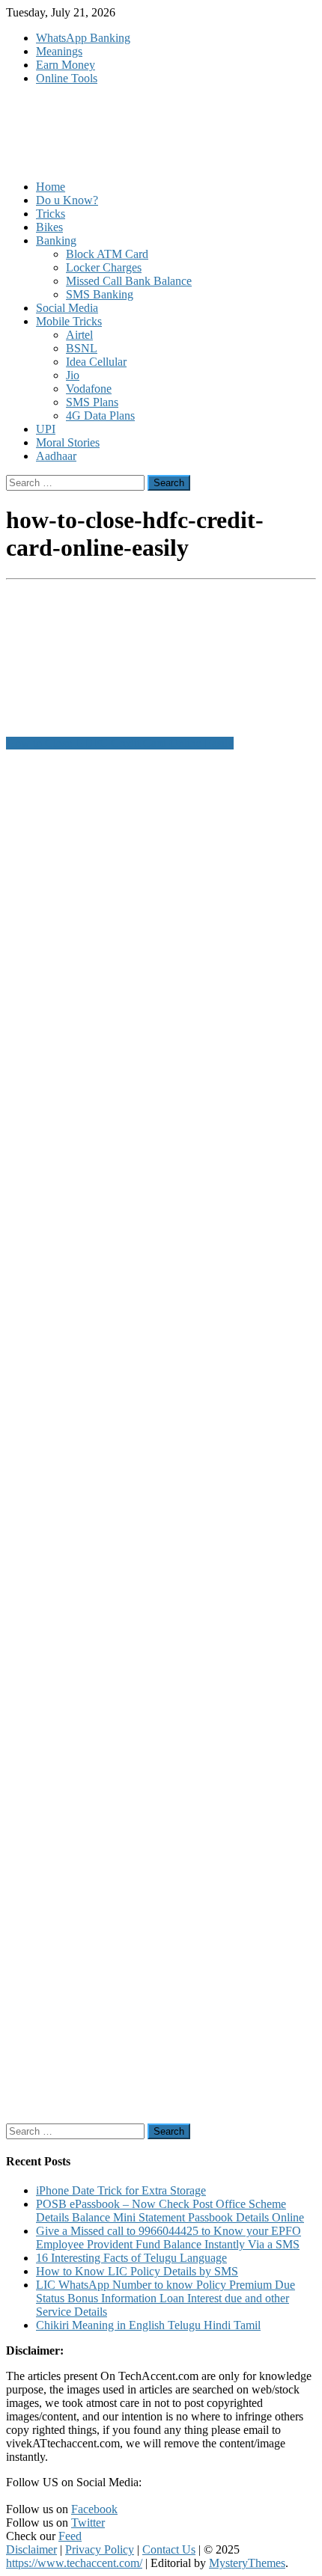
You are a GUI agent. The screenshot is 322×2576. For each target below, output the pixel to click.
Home (51, 187)
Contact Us (169, 2549)
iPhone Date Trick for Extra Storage (121, 2190)
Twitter (88, 2523)
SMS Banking (100, 294)
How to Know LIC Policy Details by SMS (137, 2271)
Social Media (67, 308)
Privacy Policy (100, 2549)
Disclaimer (31, 2549)
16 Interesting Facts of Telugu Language (131, 2258)
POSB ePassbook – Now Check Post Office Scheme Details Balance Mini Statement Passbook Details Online (170, 2211)
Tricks (51, 214)
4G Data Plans (100, 415)
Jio (73, 375)
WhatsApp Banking (83, 38)
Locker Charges (104, 267)
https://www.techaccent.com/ (74, 2563)
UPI (46, 429)
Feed (70, 2536)
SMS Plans (92, 402)
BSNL (82, 348)
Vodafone (89, 389)
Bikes (49, 227)
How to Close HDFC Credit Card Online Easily (120, 743)
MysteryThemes (247, 2563)
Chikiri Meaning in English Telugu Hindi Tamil (148, 2325)
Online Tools (67, 78)
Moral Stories (68, 442)
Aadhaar (56, 456)
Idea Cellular (96, 362)
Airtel (79, 335)
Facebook (94, 2509)
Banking (56, 240)
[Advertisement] (161, 1437)
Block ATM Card (107, 254)
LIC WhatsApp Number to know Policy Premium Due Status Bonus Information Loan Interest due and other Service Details (165, 2298)
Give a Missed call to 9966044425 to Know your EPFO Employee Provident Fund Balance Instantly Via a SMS (168, 2238)
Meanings (59, 51)
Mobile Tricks (69, 321)
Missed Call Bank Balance (129, 281)
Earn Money (66, 65)
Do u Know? (67, 200)
